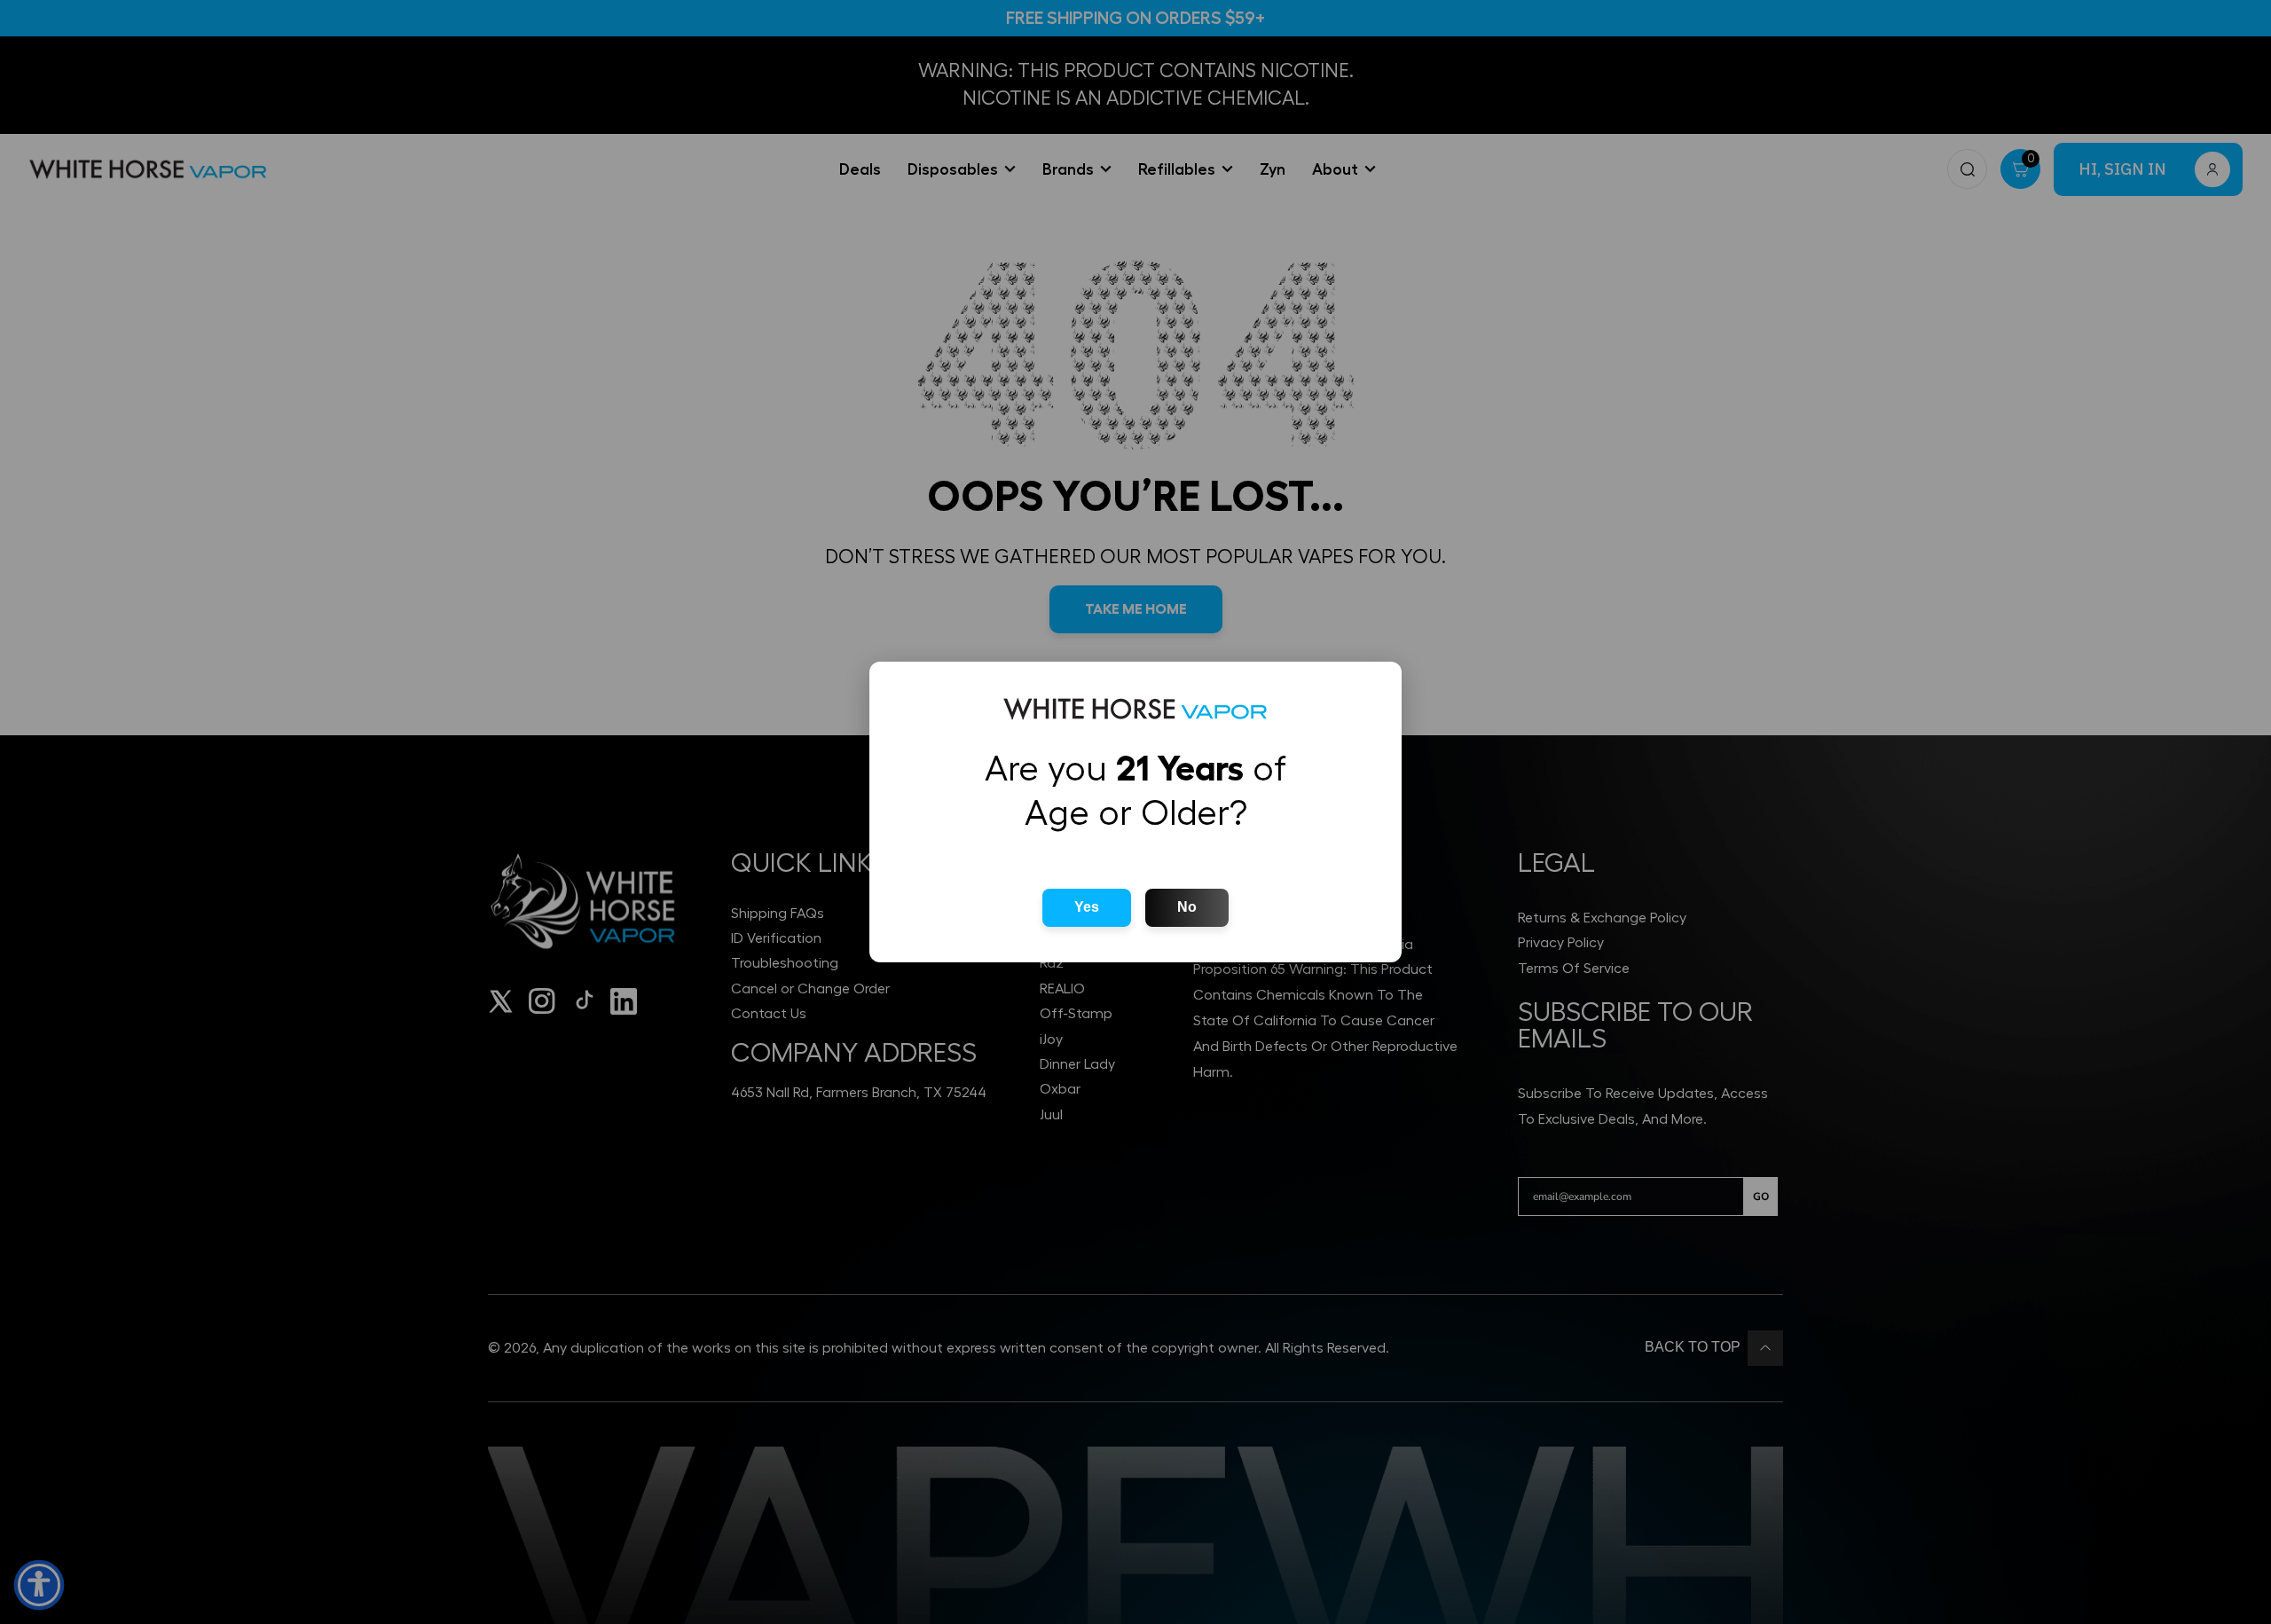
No (1187, 907)
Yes (1087, 907)
